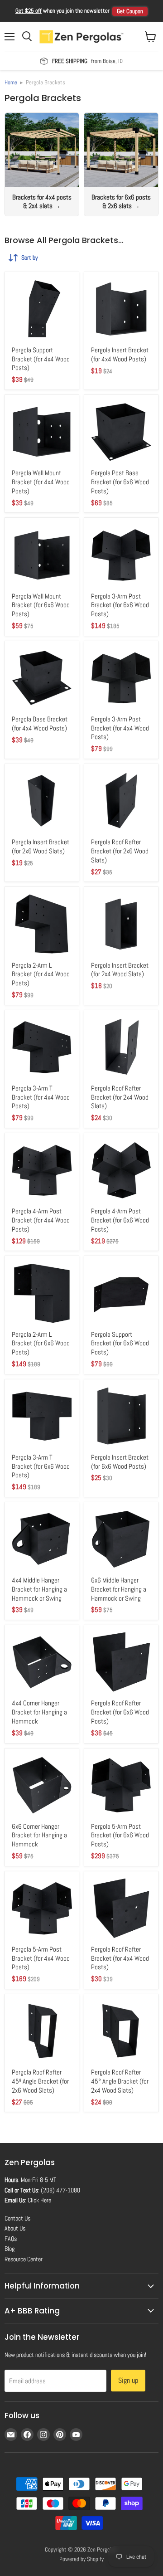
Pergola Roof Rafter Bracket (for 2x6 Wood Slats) (120, 851)
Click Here (39, 2200)
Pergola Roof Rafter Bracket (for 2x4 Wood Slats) (120, 1097)
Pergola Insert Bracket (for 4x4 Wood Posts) (120, 354)
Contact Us (17, 2218)
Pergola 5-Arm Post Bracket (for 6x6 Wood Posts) (120, 1835)
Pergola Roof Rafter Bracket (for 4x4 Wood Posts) (120, 1958)
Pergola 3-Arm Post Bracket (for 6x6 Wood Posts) (120, 605)
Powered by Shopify (81, 2559)
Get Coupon (130, 11)
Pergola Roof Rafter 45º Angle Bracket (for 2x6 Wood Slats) (40, 2081)
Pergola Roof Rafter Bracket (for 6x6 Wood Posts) (120, 1712)
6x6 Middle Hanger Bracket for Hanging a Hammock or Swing (119, 1589)
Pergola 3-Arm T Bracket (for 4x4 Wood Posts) (41, 1097)
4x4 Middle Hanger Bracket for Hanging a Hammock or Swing (39, 1589)
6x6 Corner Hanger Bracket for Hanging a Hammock (39, 1835)
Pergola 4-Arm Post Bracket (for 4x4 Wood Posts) (41, 1220)
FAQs (11, 2239)
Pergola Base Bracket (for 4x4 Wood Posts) (40, 723)
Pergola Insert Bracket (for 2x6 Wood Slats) (41, 846)
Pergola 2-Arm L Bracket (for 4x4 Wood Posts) (41, 974)
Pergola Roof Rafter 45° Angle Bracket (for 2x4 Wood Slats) (120, 2081)
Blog (10, 2249)
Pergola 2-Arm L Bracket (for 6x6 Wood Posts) (41, 1343)
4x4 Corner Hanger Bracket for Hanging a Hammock (39, 1712)
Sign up (128, 2380)
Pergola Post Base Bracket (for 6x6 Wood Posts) (120, 482)
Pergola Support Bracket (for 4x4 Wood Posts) (41, 359)
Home (11, 82)
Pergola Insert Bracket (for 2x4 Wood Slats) (120, 970)
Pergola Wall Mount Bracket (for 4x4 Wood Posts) (41, 482)
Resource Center (24, 2259)
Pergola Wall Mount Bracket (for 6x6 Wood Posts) (41, 605)
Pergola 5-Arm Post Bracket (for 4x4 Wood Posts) (41, 1958)
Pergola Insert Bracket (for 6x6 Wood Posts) (120, 1462)
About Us (15, 2228)
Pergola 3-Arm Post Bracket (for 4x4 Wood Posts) (120, 728)
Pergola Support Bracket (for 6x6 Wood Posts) (120, 1343)
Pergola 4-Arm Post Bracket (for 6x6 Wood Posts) (120, 1220)
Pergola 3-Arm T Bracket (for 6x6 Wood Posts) (41, 1466)
